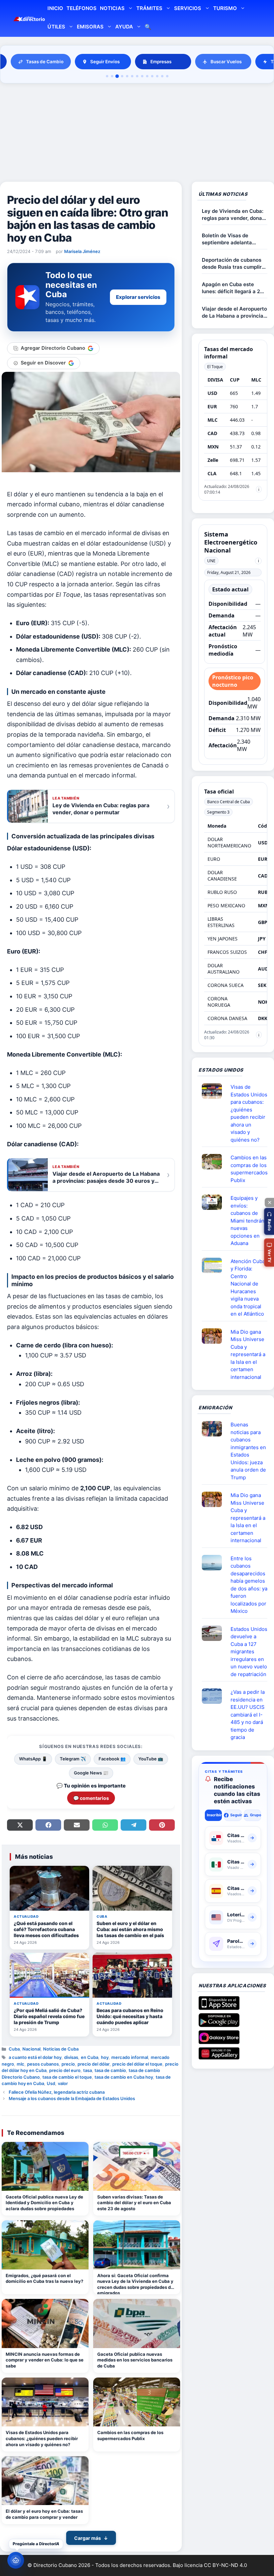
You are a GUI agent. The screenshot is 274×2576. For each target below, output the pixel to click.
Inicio (55, 8)
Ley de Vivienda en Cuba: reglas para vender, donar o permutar (233, 215)
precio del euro (65, 2070)
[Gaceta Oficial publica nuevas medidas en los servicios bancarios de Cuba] (137, 2323)
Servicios (188, 8)
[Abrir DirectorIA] (16, 2560)
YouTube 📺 (151, 1759)
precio (68, 2064)
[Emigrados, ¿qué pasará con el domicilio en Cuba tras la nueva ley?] (45, 2245)
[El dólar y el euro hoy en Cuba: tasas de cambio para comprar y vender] (45, 2481)
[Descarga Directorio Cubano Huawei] (219, 2057)
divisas (71, 2057)
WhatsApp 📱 (33, 1759)
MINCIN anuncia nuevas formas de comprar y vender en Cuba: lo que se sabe (45, 2360)
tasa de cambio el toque (67, 2077)
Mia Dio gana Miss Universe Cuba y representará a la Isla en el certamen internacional (248, 1354)
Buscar (148, 28)
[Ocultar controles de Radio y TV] (269, 1202)
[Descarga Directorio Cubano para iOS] (219, 2007)
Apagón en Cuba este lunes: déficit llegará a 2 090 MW (231, 288)
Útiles (56, 27)
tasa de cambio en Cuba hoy (124, 2077)
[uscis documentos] (215, 1696)
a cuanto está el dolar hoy (35, 2057)
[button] (269, 1221)
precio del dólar (94, 2064)
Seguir (236, 1815)
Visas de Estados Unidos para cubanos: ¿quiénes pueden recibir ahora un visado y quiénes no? (42, 2438)
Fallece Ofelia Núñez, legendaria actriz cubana (57, 2092)
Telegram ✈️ (73, 1759)
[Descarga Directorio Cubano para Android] (219, 2024)
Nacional (31, 2049)
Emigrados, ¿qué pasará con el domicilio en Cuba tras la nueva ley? (44, 2278)
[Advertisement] (137, 134)
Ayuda (124, 27)
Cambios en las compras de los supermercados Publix (130, 2435)
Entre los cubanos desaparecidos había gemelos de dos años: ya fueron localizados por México (249, 1585)
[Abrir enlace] (215, 1091)
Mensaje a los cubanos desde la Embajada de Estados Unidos (72, 2098)
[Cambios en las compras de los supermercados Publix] (137, 2402)
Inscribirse (214, 1815)
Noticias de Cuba (61, 2049)
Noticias (112, 8)
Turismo (225, 8)
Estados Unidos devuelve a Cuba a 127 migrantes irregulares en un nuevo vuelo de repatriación (249, 1652)
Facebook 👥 (112, 1759)
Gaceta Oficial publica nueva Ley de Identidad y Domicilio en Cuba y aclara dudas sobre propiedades (44, 2203)
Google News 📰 (91, 1773)
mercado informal (130, 2057)
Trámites (149, 8)
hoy (105, 2057)
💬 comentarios (91, 1798)
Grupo (255, 1815)
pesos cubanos (43, 2064)
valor (63, 2083)
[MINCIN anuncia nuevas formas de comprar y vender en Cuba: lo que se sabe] (45, 2323)
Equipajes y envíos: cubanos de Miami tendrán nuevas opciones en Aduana (247, 1221)
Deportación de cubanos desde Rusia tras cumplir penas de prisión (232, 264)
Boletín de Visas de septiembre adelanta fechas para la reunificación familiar (228, 239)
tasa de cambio (110, 2070)
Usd (51, 2083)
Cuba (14, 2049)
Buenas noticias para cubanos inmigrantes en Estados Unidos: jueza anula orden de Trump (248, 1451)
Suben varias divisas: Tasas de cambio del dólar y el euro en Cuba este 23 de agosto (134, 2203)
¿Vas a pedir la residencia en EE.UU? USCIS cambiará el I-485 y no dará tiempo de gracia (248, 1715)
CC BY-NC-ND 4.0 (225, 2565)
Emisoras (90, 27)
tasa (88, 2070)
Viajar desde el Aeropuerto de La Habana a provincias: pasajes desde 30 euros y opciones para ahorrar (235, 312)
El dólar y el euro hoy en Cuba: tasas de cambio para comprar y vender (44, 2514)
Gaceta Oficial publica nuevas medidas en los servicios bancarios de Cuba (135, 2360)
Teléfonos (82, 8)
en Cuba (90, 2057)
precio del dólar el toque (137, 2064)
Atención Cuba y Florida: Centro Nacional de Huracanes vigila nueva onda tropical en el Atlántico (248, 1288)
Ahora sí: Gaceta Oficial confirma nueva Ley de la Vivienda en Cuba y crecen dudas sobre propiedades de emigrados (135, 2284)
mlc (21, 2064)
